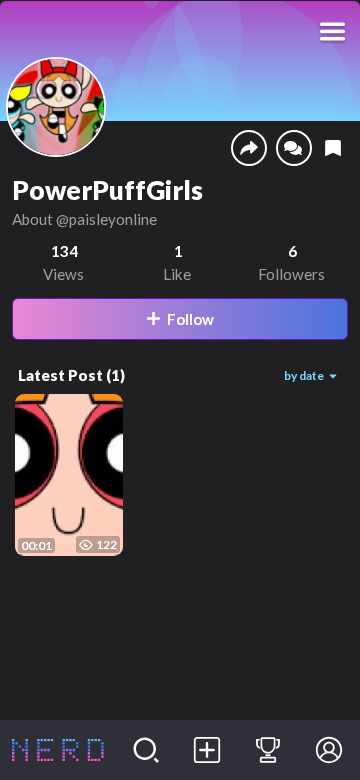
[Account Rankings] (268, 750)
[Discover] (146, 750)
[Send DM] (294, 148)
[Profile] (329, 750)
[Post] (207, 750)
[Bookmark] (333, 148)
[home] (58, 750)
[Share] (249, 148)
